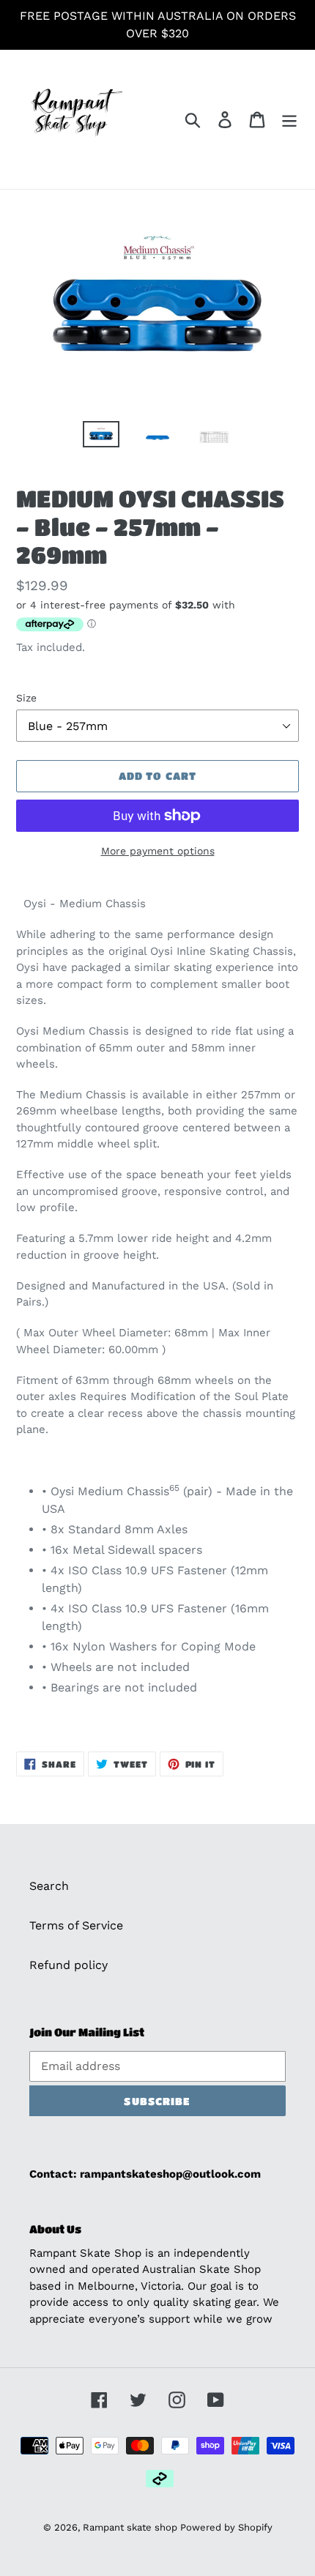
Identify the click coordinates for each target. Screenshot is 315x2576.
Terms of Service (76, 1925)
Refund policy (68, 1965)
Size (26, 698)
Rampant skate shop (131, 2527)
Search (49, 1886)
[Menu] (289, 120)
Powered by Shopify (226, 2527)
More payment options (158, 851)
